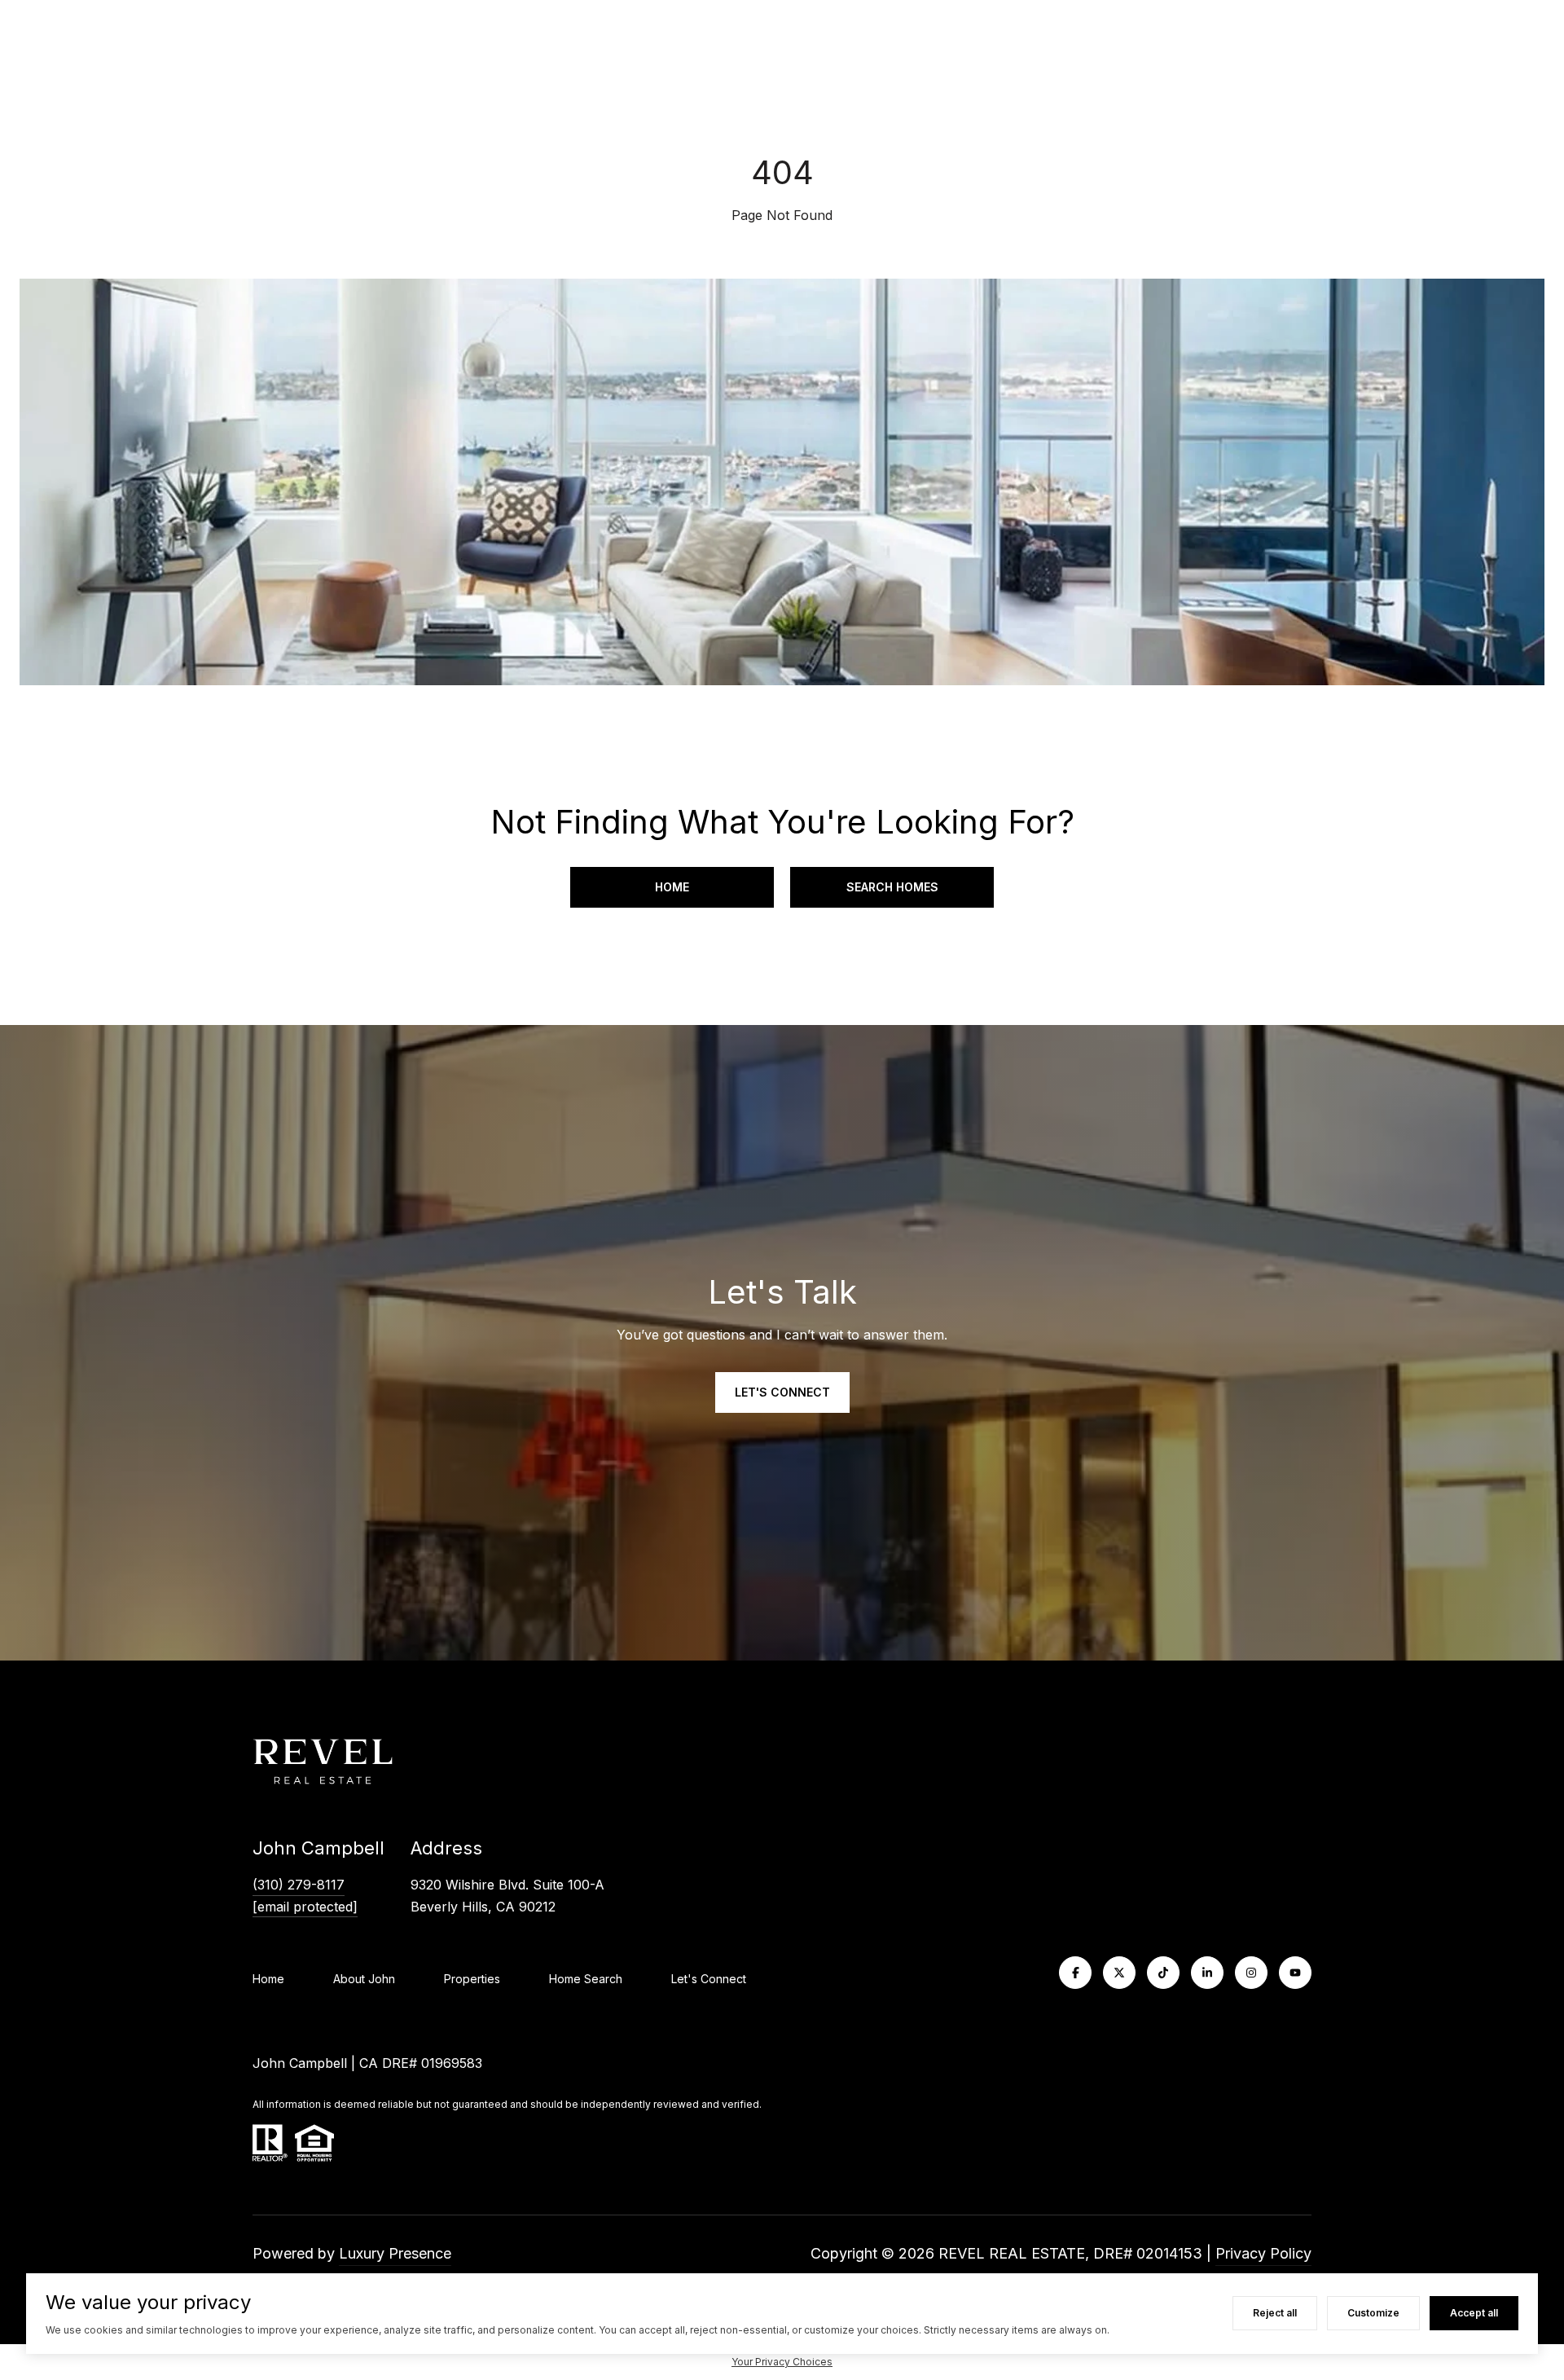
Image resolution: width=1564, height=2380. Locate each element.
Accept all (1474, 2313)
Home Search (586, 1979)
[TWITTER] (1119, 1973)
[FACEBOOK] (1075, 1973)
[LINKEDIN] (1207, 1973)
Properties (472, 1979)
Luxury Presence (395, 2253)
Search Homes (892, 887)
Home (672, 887)
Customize (1373, 2313)
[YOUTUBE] (1295, 1973)
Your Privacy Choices (782, 2362)
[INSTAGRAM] (1251, 1973)
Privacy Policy (1263, 2253)
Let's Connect (709, 1979)
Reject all (1275, 2313)
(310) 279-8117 (299, 1885)
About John (364, 1979)
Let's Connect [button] (782, 1392)
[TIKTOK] (1163, 1973)
